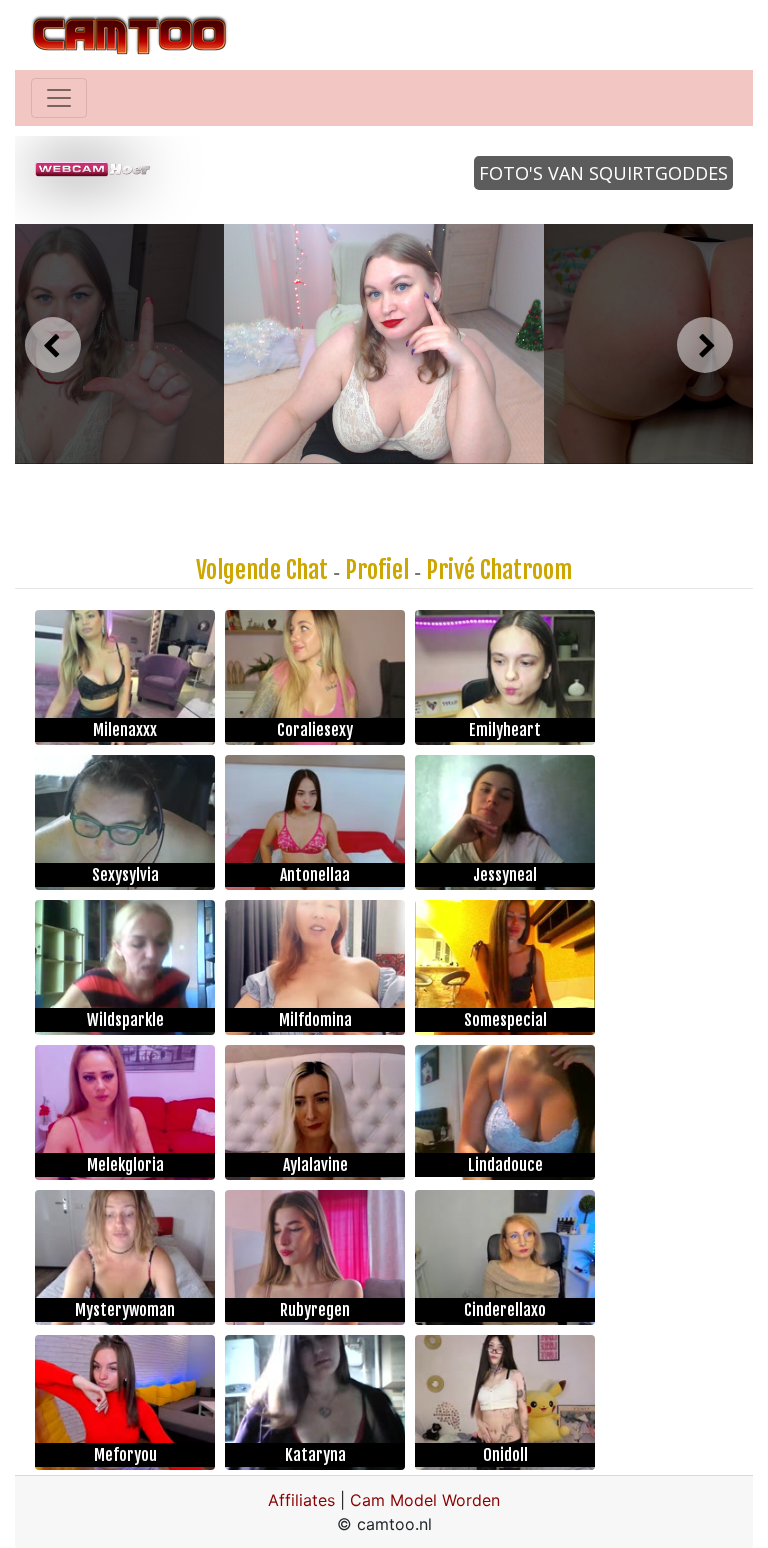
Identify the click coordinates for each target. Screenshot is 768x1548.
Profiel (377, 570)
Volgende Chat (262, 570)
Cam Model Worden (425, 1500)
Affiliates (301, 1500)
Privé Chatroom (499, 570)
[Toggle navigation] (59, 98)
